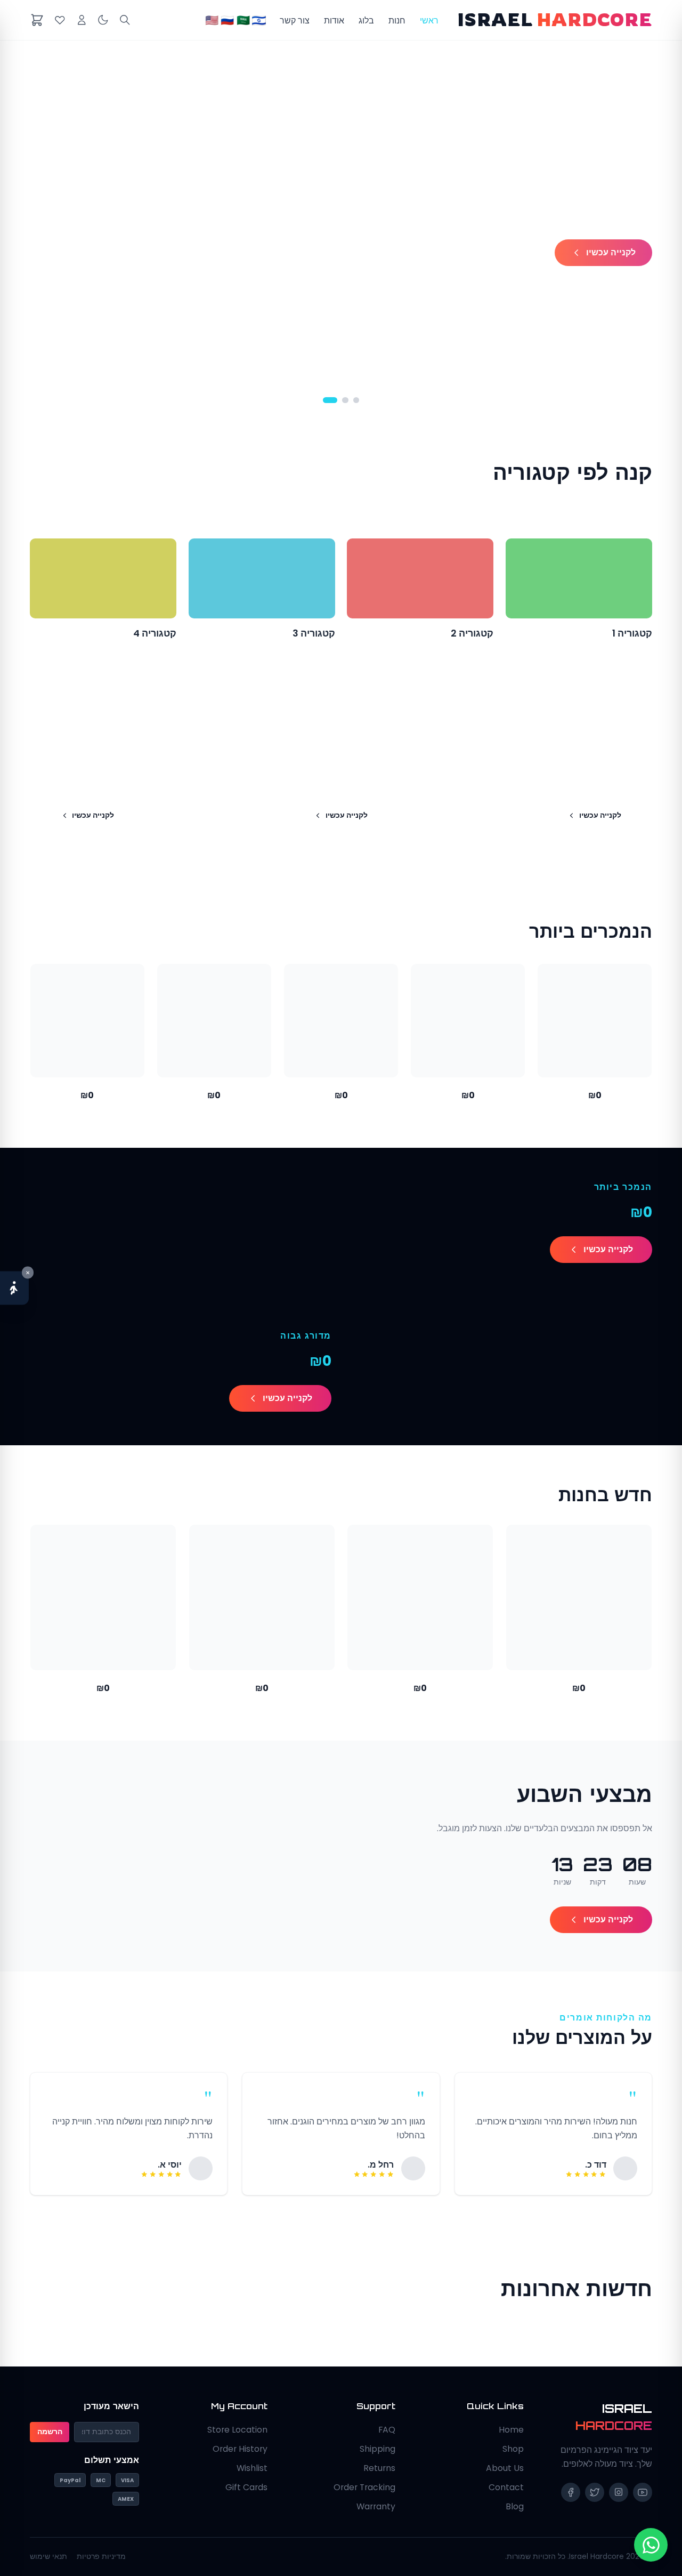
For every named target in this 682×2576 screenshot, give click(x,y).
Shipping (377, 2449)
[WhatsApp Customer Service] (651, 2545)
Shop (513, 2449)
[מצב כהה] (103, 20)
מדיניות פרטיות (101, 2557)
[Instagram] (619, 2492)
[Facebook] (571, 2492)
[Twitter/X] (595, 2492)
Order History (240, 2449)
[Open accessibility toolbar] (14, 1288)
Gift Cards (246, 2487)
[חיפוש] (125, 20)
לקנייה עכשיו (611, 252)
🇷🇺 (227, 20)
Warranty (376, 2506)
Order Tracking (364, 2487)
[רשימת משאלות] (60, 20)
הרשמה (50, 2432)
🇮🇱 (259, 20)
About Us (505, 2468)
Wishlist (252, 2468)
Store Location (237, 2430)
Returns (379, 2468)
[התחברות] (82, 20)
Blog (515, 2506)
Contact (506, 2487)
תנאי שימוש (48, 2557)
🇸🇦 (243, 20)
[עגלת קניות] (37, 20)
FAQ (387, 2430)
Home (511, 2430)
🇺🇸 (212, 20)
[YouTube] (643, 2492)
